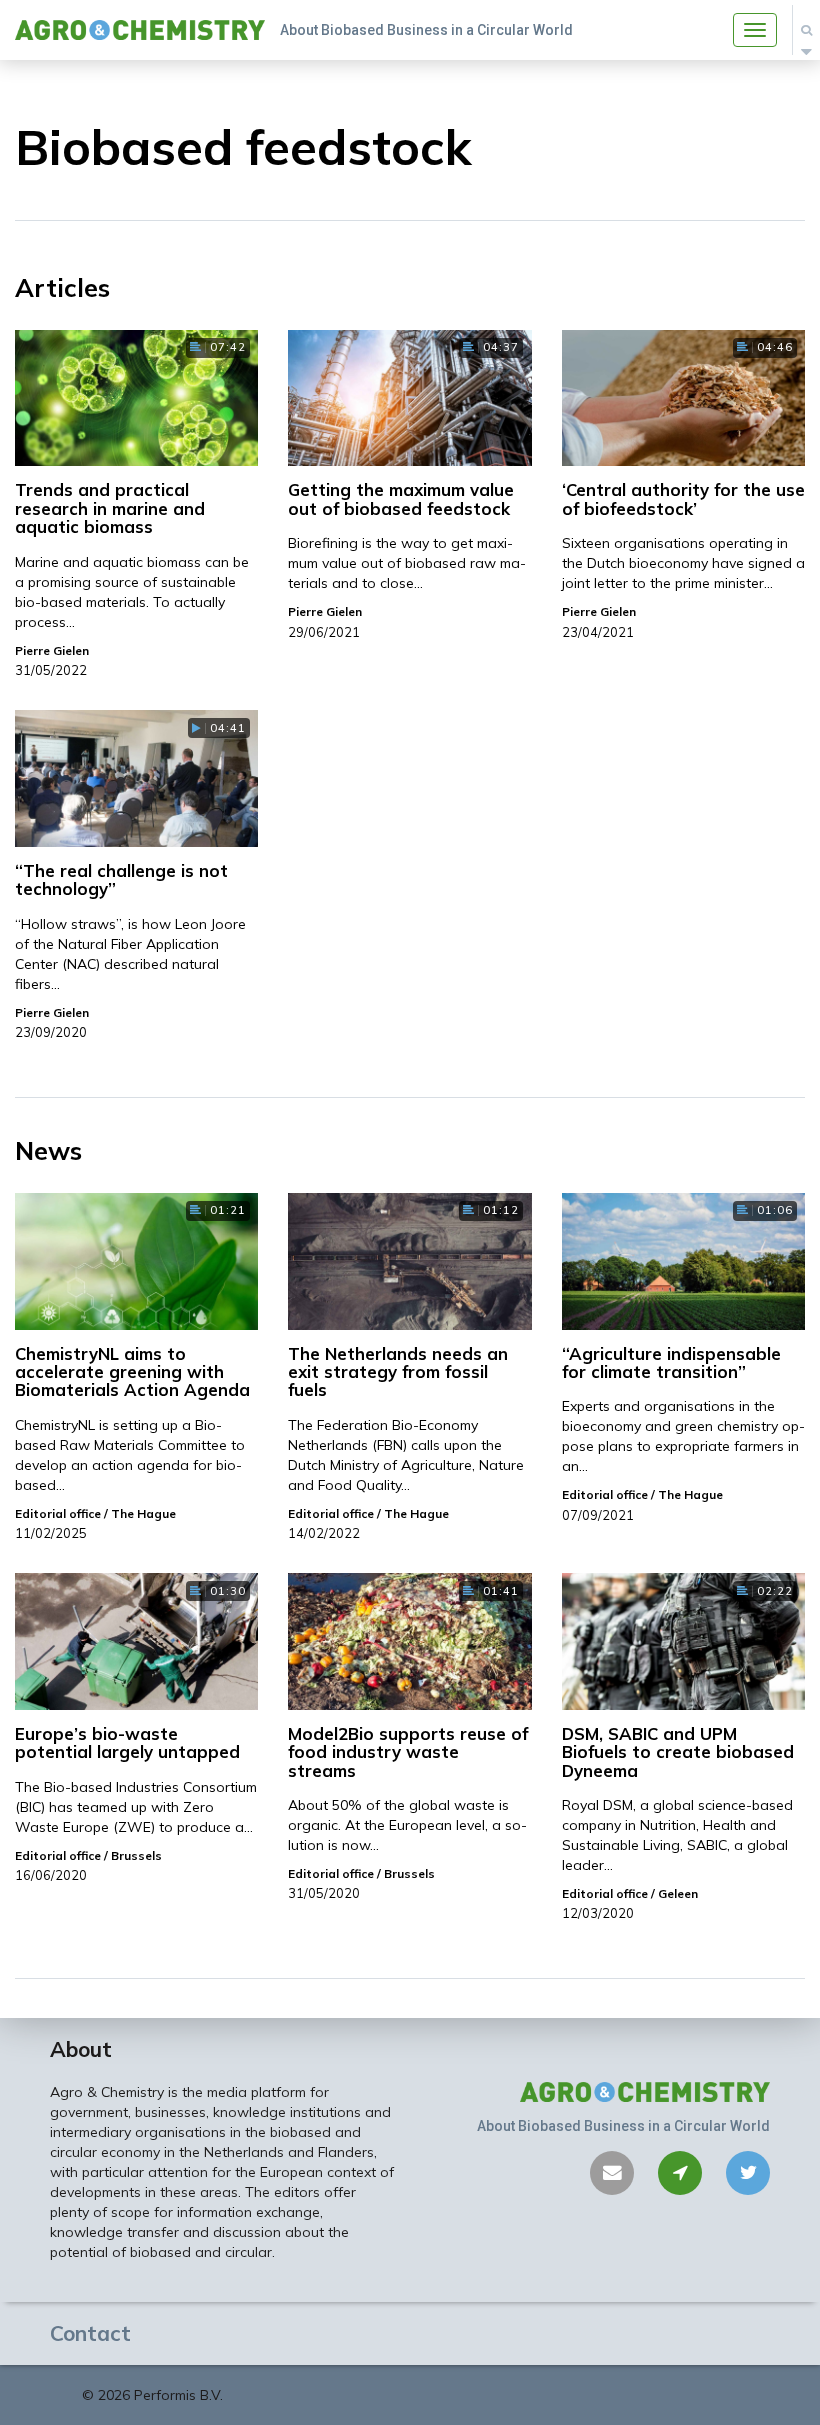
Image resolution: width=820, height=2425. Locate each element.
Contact (90, 2333)
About (81, 2049)
